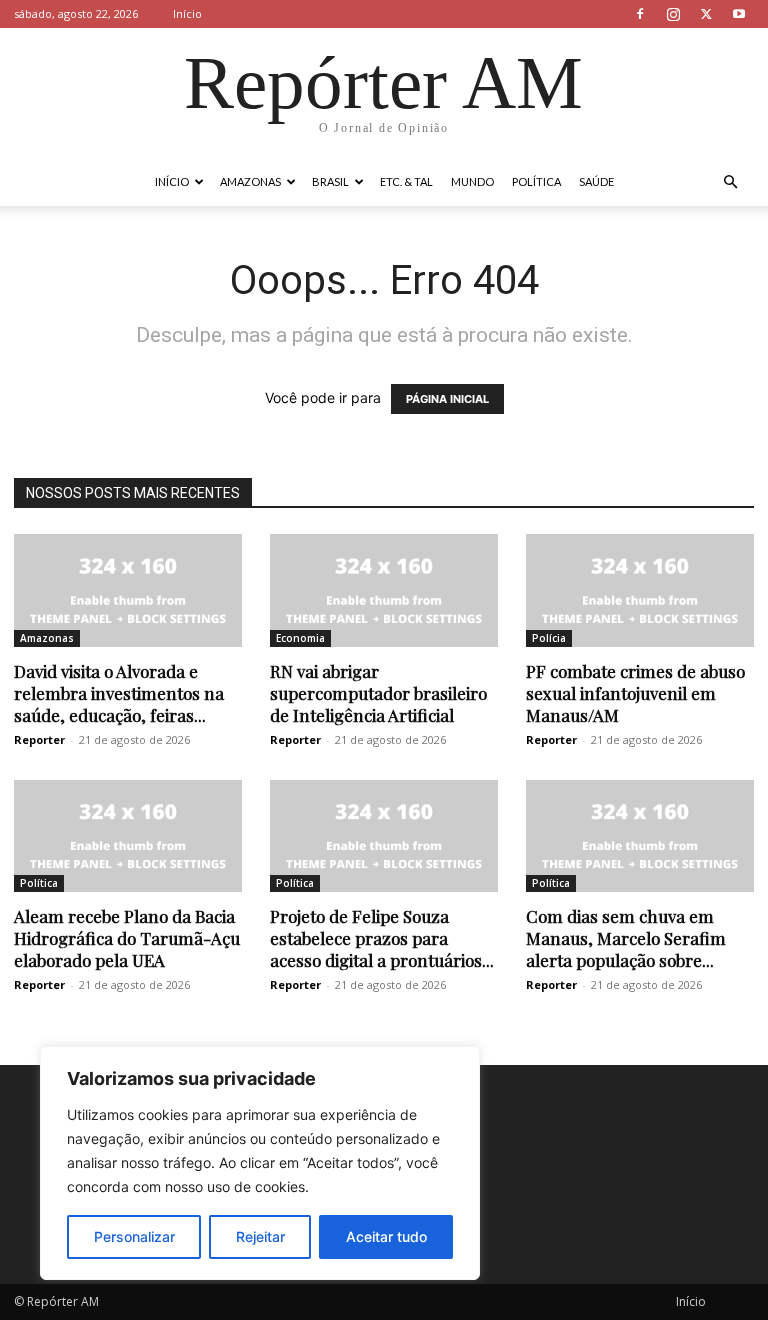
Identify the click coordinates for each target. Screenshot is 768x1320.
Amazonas (250, 181)
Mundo (472, 181)
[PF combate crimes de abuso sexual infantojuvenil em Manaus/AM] (640, 590)
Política (536, 181)
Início (187, 13)
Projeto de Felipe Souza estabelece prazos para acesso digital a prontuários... (382, 938)
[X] (706, 14)
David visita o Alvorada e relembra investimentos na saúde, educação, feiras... (119, 693)
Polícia (549, 638)
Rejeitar (260, 1236)
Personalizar (134, 1236)
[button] (730, 182)
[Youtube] (739, 14)
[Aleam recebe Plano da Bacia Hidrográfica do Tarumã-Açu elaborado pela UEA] (128, 836)
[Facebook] (640, 14)
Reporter (39, 739)
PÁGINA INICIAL (447, 399)
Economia (300, 638)
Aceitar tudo (386, 1236)
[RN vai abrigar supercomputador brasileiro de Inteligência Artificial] (384, 590)
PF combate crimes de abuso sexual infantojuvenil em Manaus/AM (635, 693)
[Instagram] (673, 14)
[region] (260, 1163)
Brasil (330, 181)
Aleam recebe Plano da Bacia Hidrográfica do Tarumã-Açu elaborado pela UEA (127, 938)
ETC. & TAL (406, 181)
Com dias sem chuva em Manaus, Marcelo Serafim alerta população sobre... (626, 938)
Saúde (596, 181)
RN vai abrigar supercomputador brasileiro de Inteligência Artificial (378, 693)
